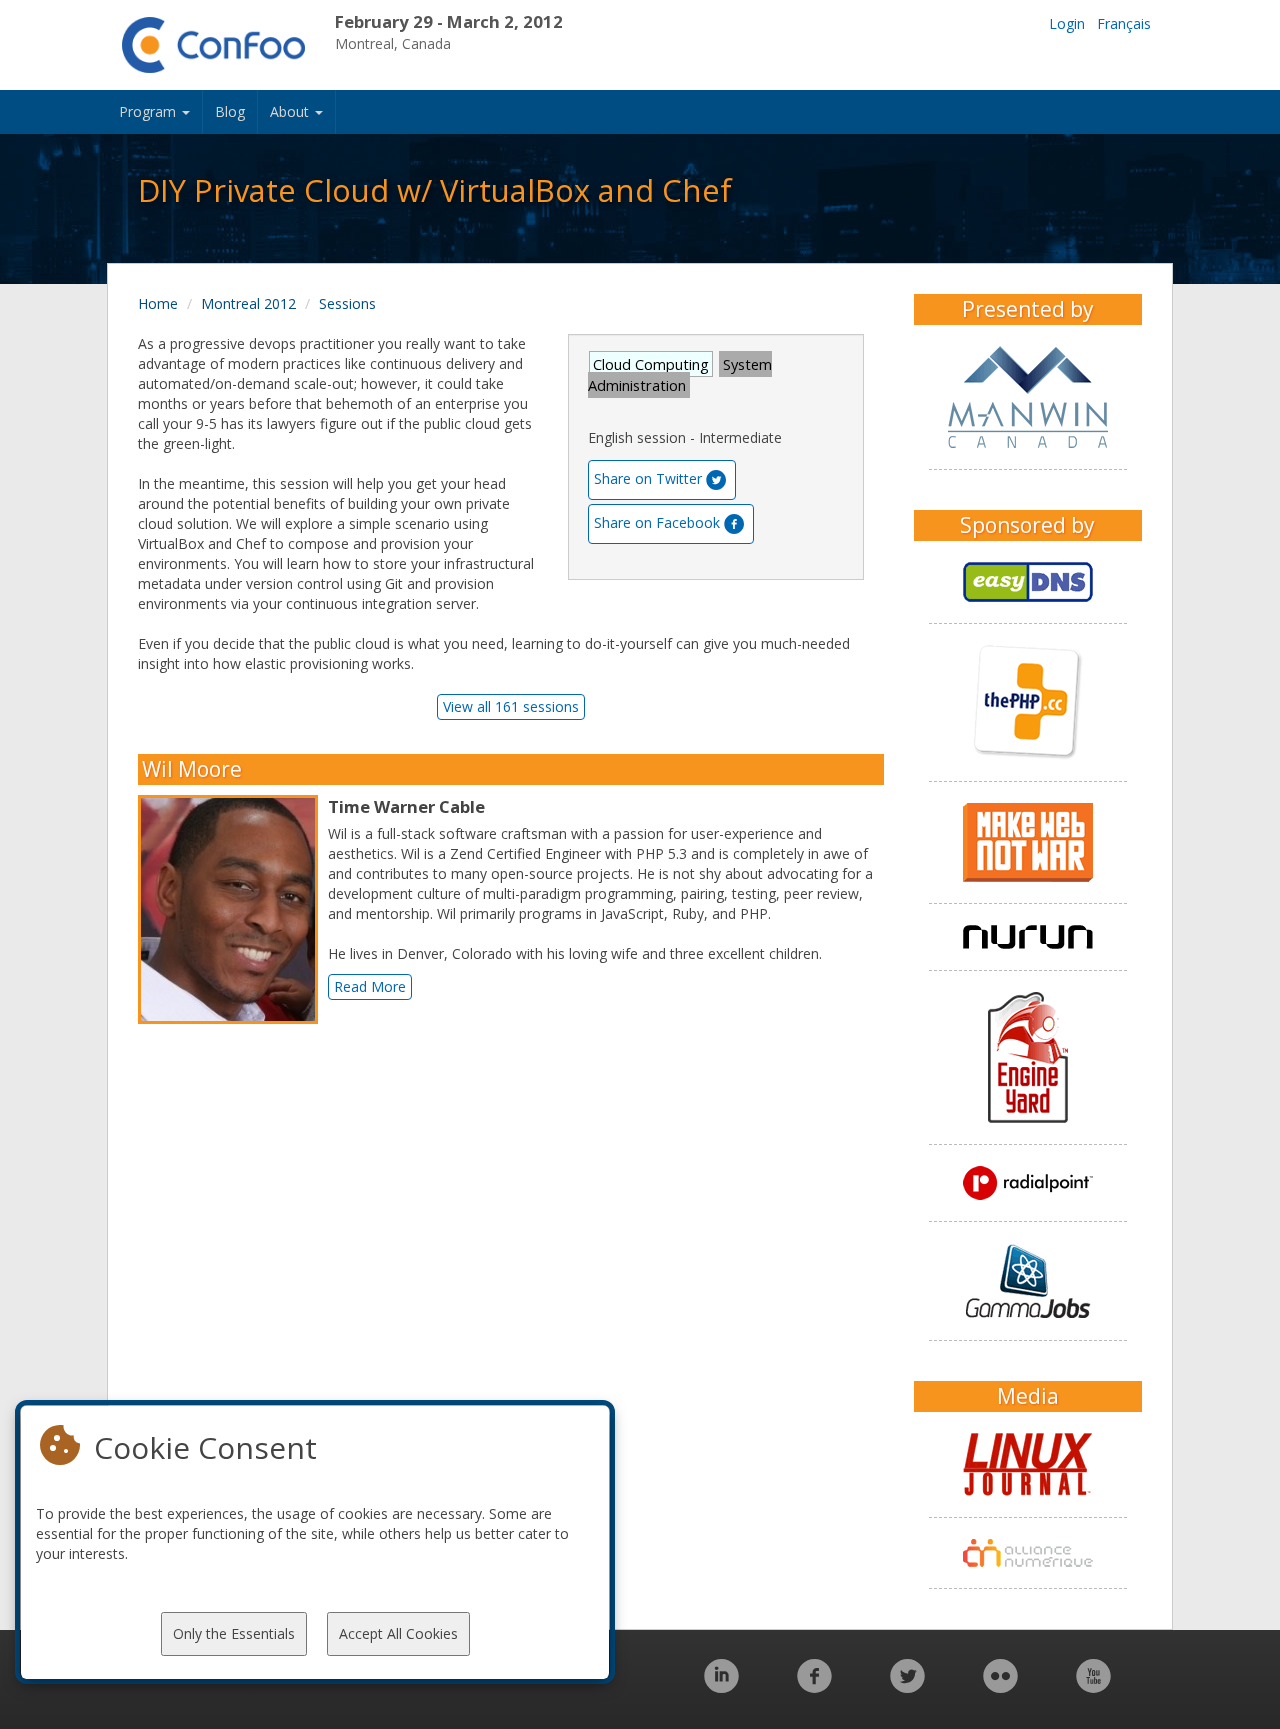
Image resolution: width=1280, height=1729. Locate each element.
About (291, 111)
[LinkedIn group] (721, 1686)
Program (149, 111)
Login (1067, 23)
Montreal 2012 (248, 303)
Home (158, 303)
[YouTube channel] (1093, 1686)
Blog (230, 111)
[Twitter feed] (907, 1686)
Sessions (347, 303)
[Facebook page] (814, 1686)
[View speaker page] (233, 909)
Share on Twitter (648, 478)
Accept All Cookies (398, 1633)
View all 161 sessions (511, 706)
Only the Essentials (234, 1633)
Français (1124, 23)
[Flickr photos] (1000, 1686)
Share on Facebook (657, 522)
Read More (370, 986)
